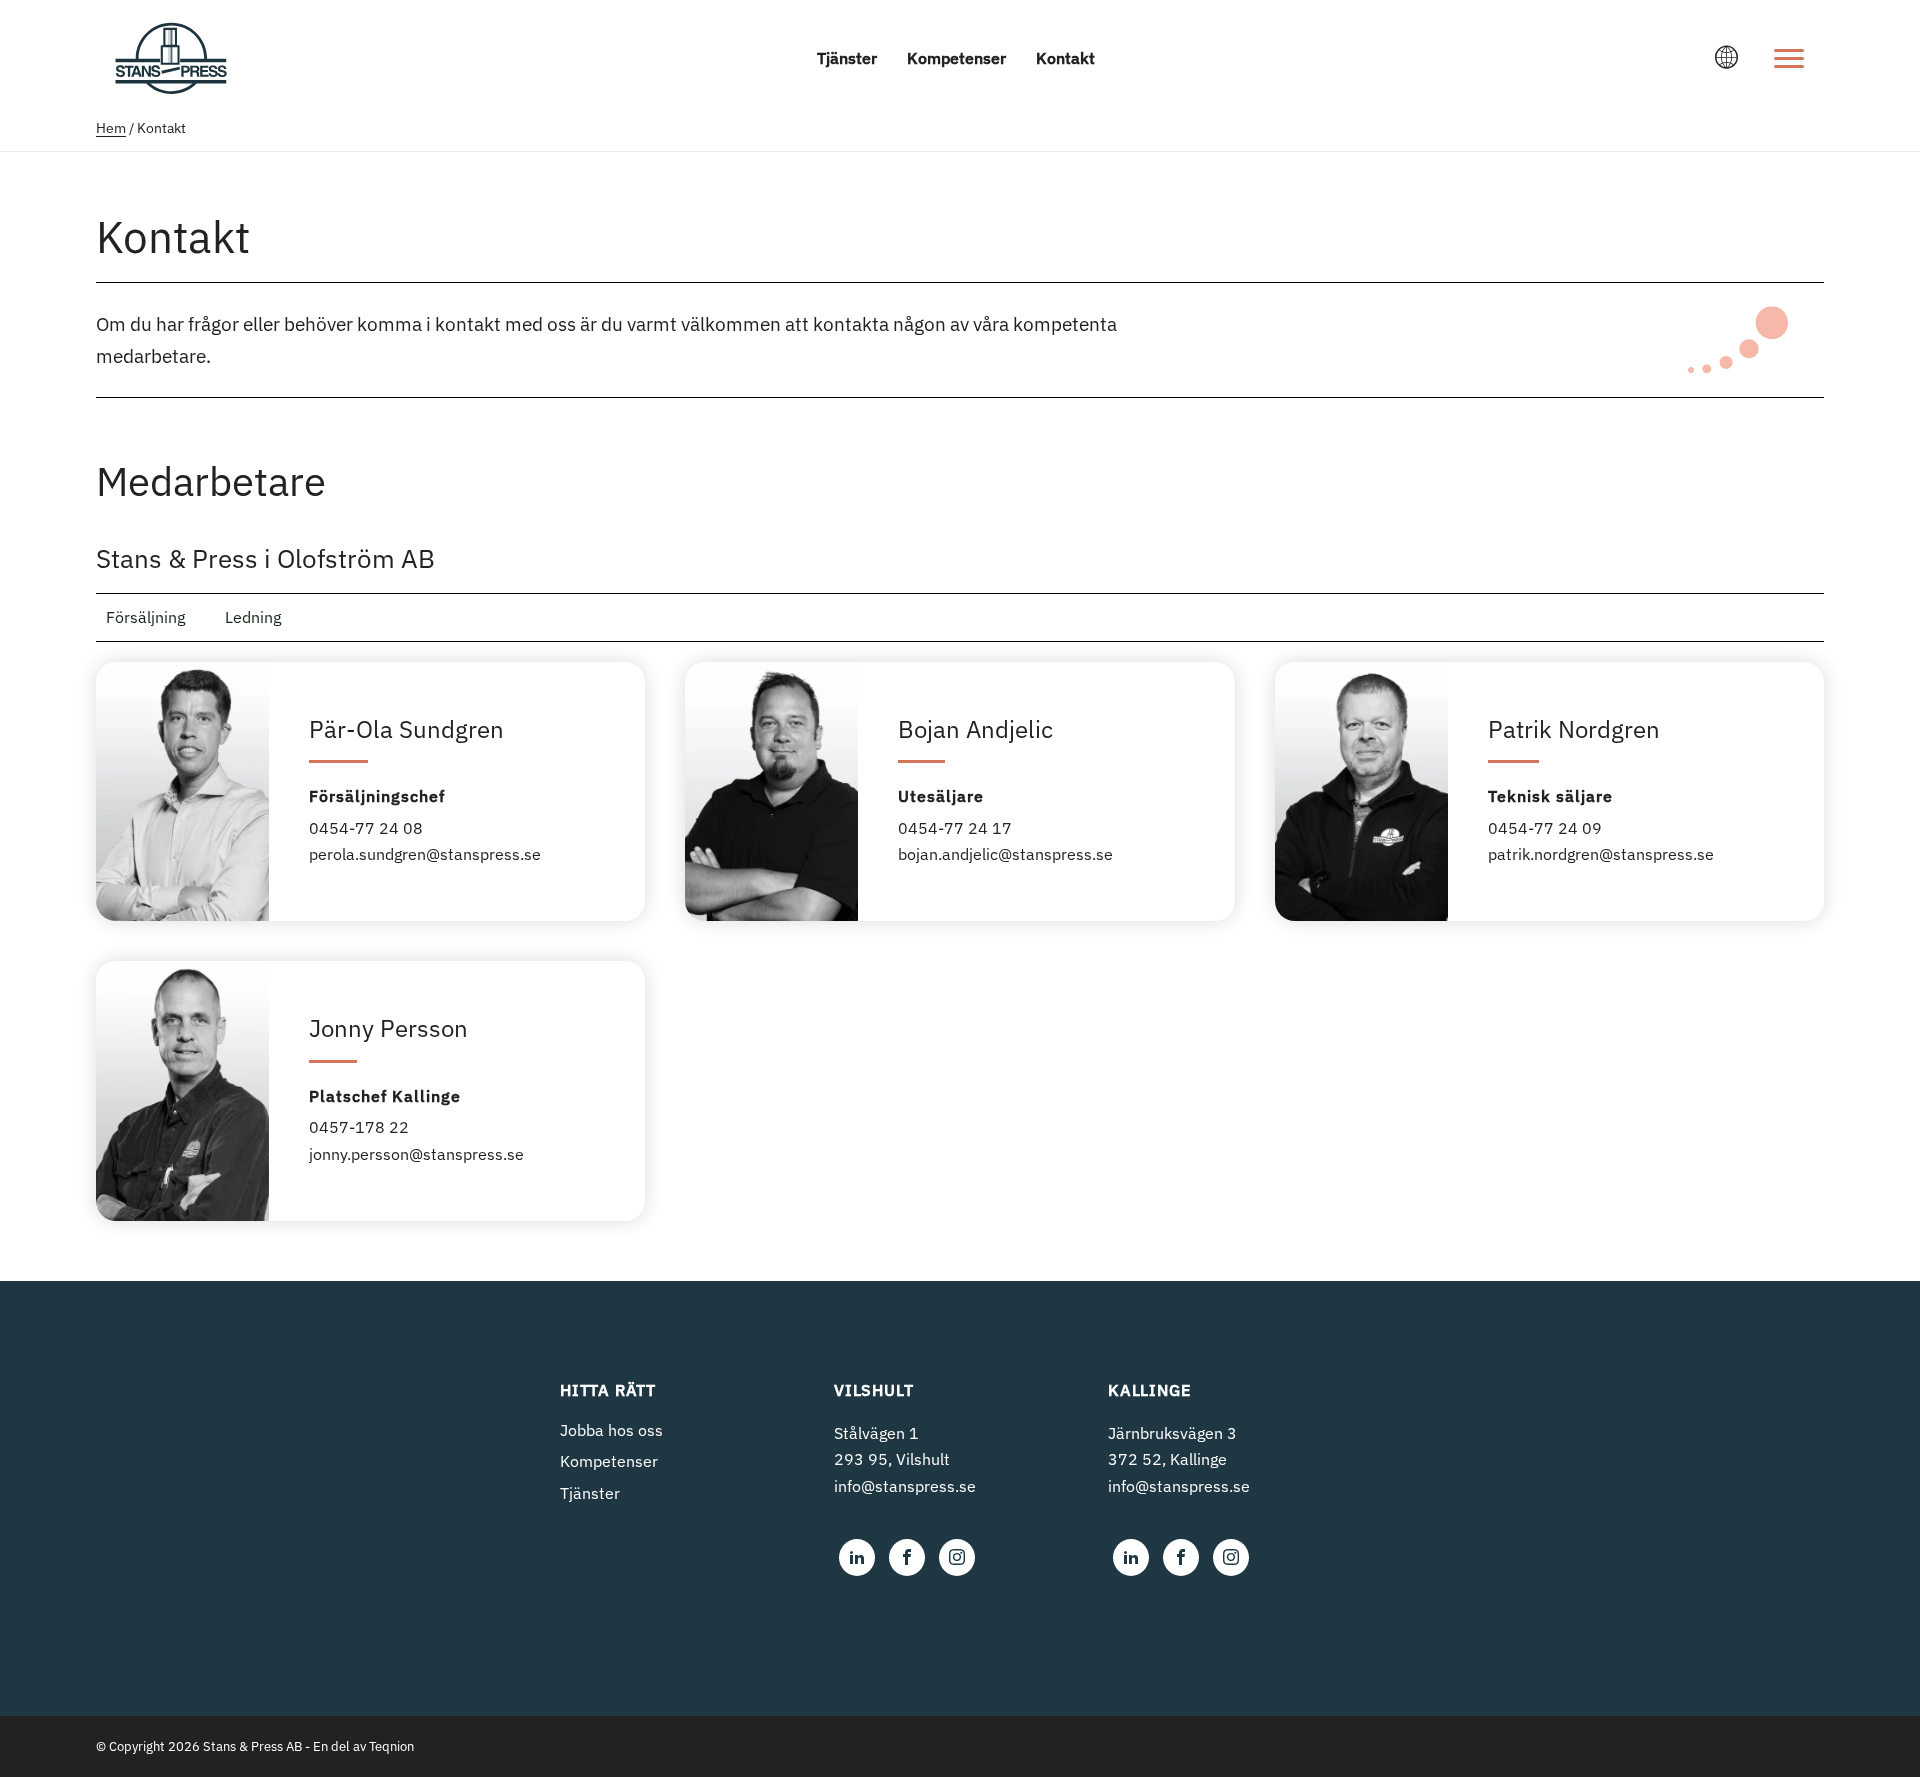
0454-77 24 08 (366, 828)
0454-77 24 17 (955, 828)
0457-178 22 (359, 1127)
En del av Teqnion (363, 1746)
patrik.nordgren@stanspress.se (1601, 854)
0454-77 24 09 (1545, 828)
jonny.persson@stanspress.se (416, 1154)
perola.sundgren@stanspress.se (425, 854)
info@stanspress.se (905, 1486)
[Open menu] (1789, 58)
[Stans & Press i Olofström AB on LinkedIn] (857, 1557)
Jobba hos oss (611, 1430)
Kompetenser (956, 58)
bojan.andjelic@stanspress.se (1005, 854)
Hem (111, 128)
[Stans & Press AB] (171, 84)
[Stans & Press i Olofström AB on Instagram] (957, 1557)
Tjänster (847, 58)
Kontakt (1065, 58)
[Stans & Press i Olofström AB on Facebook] (907, 1557)
